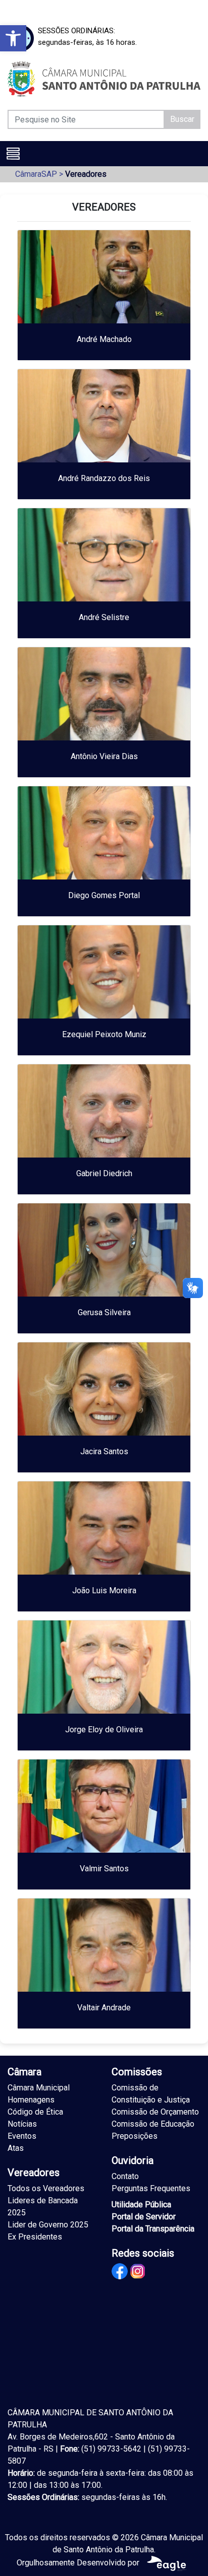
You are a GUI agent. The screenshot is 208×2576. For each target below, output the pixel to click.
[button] (13, 38)
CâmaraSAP (36, 174)
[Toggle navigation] (13, 154)
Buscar (182, 119)
